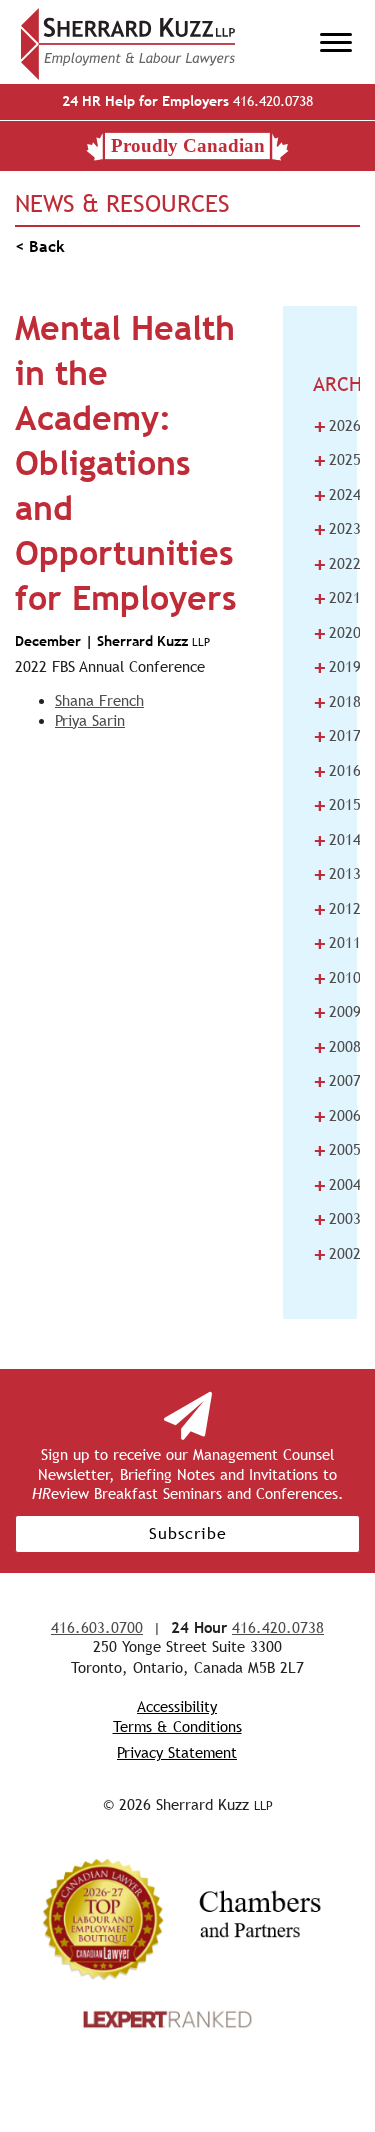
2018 (337, 702)
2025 (337, 460)
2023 (337, 529)
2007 (337, 1081)
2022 (337, 564)
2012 (337, 909)
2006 (337, 1116)
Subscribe (188, 1533)
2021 (337, 598)
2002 (337, 1254)
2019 (337, 667)
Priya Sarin (90, 720)
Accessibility (177, 1706)
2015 (337, 805)
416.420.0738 (187, 101)
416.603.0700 (97, 1627)
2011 (337, 943)
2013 (337, 874)
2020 (337, 633)
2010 (337, 978)
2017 (337, 736)
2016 (337, 771)
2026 (337, 426)
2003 (337, 1219)
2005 (337, 1150)
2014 (337, 840)
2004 (337, 1185)
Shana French (99, 700)
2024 (337, 495)
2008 (337, 1047)
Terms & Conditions (177, 1726)
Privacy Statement (177, 1752)
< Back (40, 246)
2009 (337, 1012)
